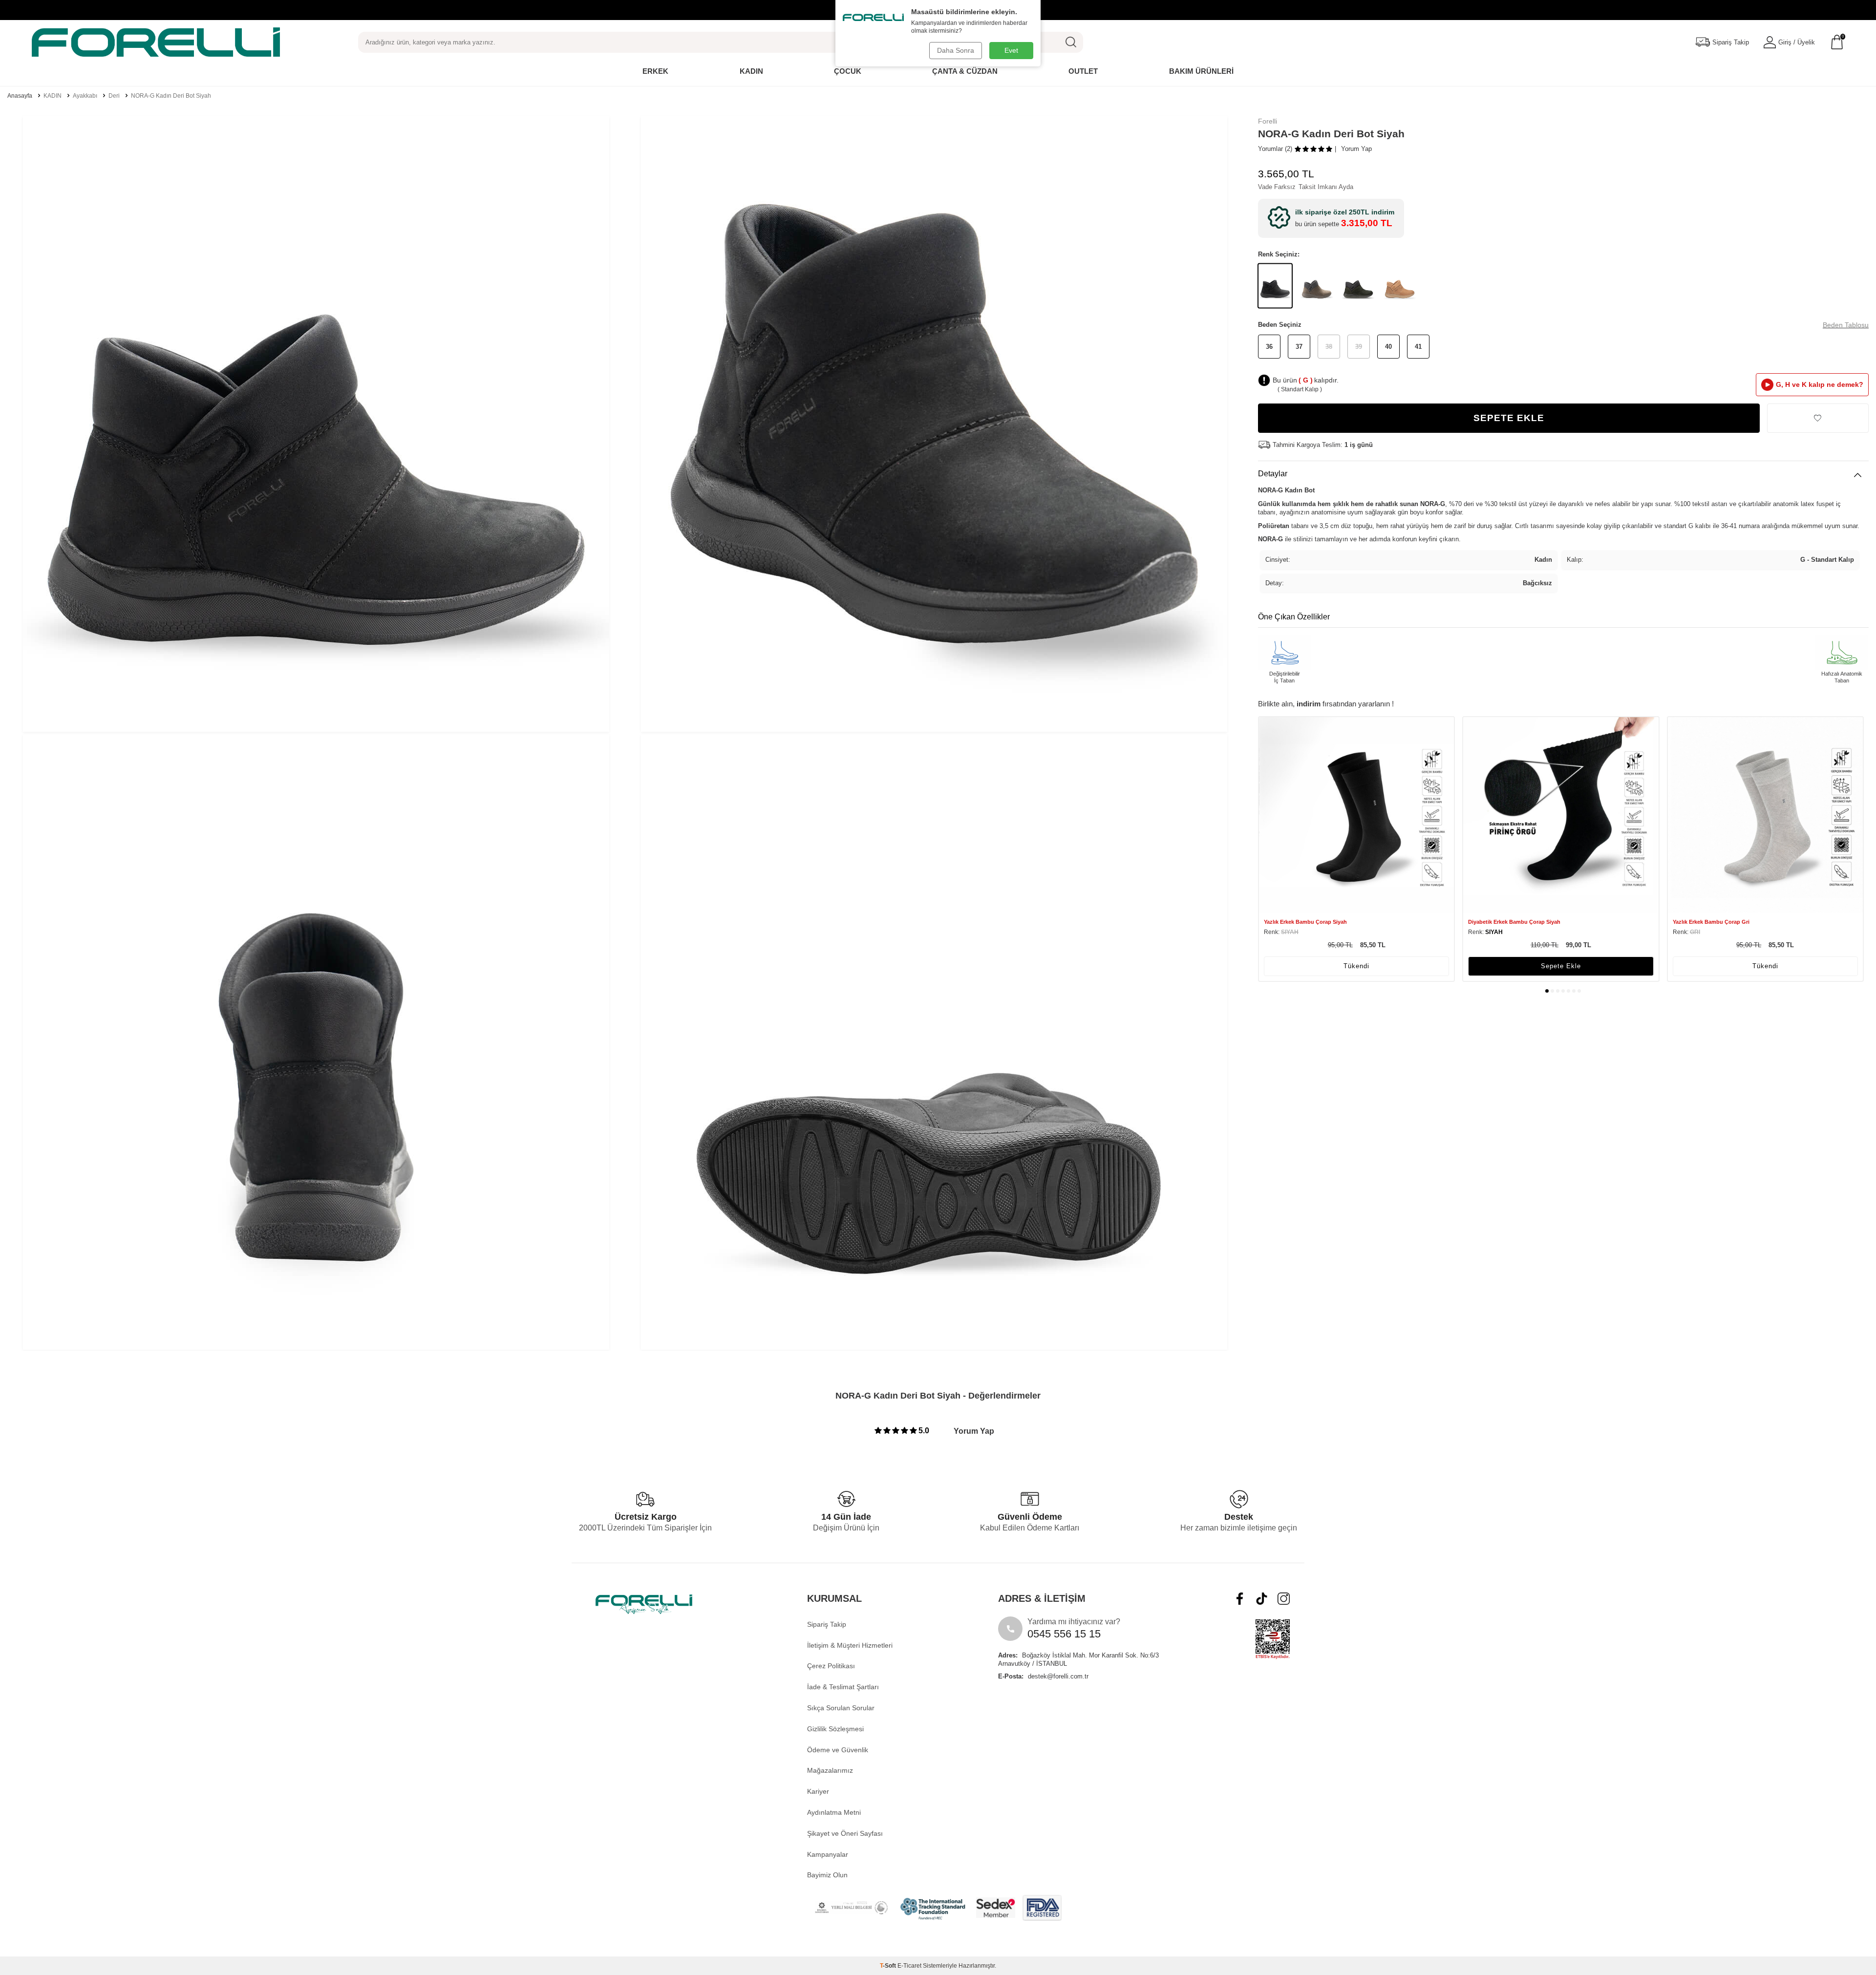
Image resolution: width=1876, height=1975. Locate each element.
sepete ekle (1561, 966)
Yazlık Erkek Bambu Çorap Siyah (1305, 922)
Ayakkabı (85, 96)
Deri (114, 96)
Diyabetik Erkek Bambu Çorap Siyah (1514, 922)
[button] (1547, 991)
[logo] (156, 42)
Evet (1011, 50)
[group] (316, 424)
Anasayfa (20, 96)
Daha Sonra (956, 50)
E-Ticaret (909, 1966)
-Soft (889, 1966)
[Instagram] (1284, 1599)
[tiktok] (1262, 1599)
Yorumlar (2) (1275, 149)
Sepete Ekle (1509, 418)
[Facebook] (1240, 1599)
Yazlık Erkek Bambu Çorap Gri (1711, 922)
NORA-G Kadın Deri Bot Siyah (171, 96)
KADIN (53, 96)
